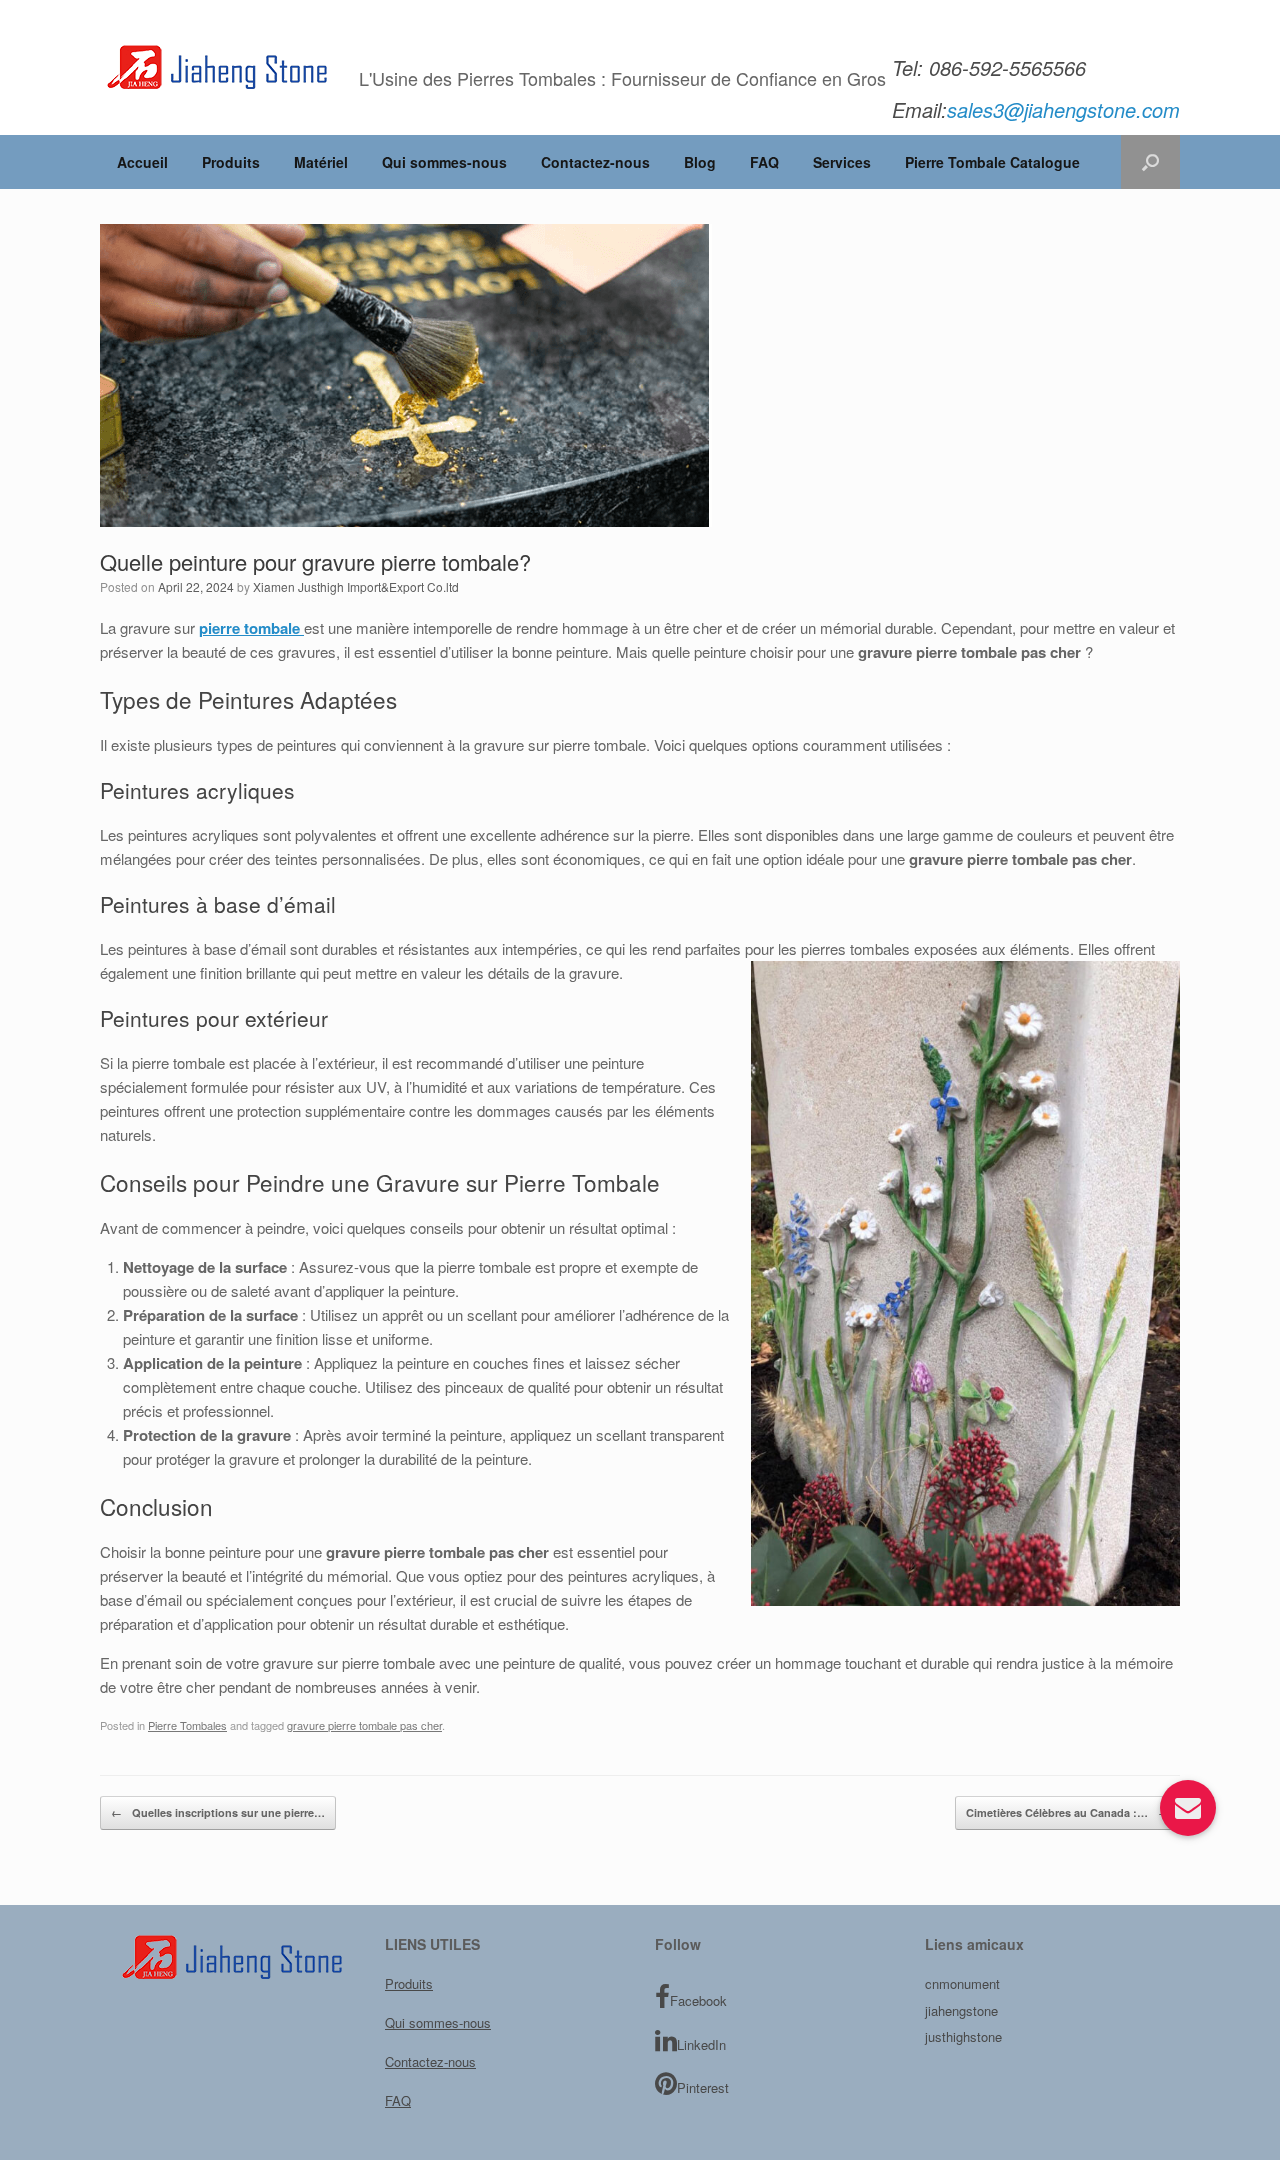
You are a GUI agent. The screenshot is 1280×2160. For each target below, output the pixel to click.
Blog (700, 162)
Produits (231, 162)
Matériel (321, 162)
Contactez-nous (595, 162)
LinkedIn (701, 2044)
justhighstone (963, 2036)
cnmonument (962, 1983)
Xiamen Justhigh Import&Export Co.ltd (356, 586)
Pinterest (703, 2087)
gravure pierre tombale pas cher (364, 1725)
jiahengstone (961, 2010)
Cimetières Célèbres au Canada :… (1067, 1812)
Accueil (142, 162)
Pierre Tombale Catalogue (992, 162)
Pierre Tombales (187, 1725)
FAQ (764, 162)
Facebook (698, 2000)
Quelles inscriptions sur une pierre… (218, 1812)
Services (842, 162)
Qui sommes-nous (444, 162)
